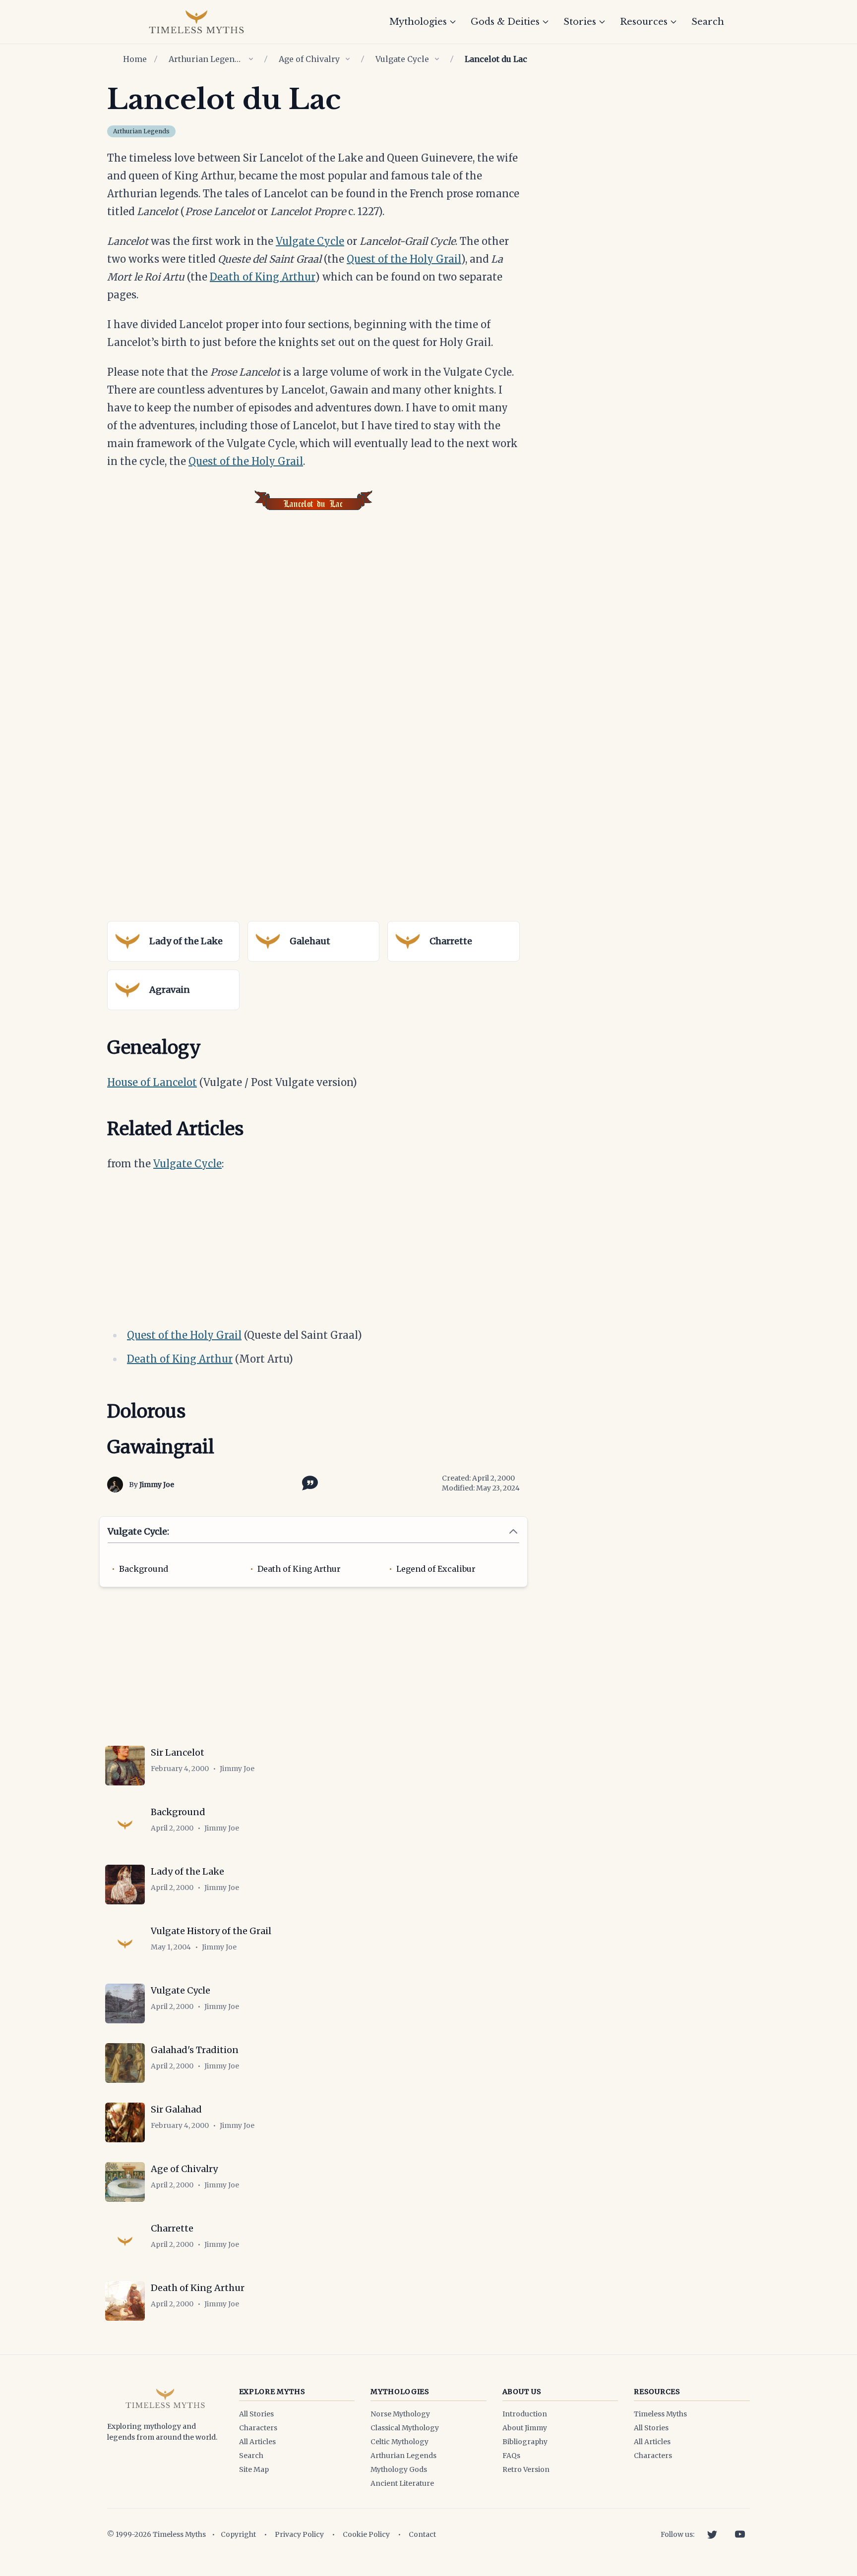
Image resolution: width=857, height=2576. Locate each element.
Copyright (238, 2534)
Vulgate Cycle (402, 59)
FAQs (511, 2456)
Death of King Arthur (263, 277)
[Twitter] (712, 2534)
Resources (644, 22)
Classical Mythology (405, 2428)
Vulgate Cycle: (138, 1531)
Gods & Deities (505, 22)
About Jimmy (525, 2428)
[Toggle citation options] (308, 1482)
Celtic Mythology (399, 2442)
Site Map (254, 2469)
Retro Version (526, 2469)
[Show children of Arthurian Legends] (251, 59)
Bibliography (525, 2442)
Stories (580, 22)
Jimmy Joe (157, 1485)
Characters (258, 2428)
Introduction (525, 2414)
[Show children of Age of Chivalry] (348, 59)
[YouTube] (740, 2534)
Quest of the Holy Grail (404, 259)
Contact (422, 2534)
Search (708, 22)
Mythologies (418, 22)
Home (135, 59)
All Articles (257, 2442)
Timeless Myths (660, 2414)
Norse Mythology (400, 2414)
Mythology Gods (399, 2469)
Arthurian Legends (206, 59)
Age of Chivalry (309, 59)
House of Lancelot (152, 1082)
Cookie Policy (366, 2534)
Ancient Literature (402, 2483)
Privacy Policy (299, 2534)
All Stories (256, 2414)
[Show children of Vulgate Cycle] (437, 59)
